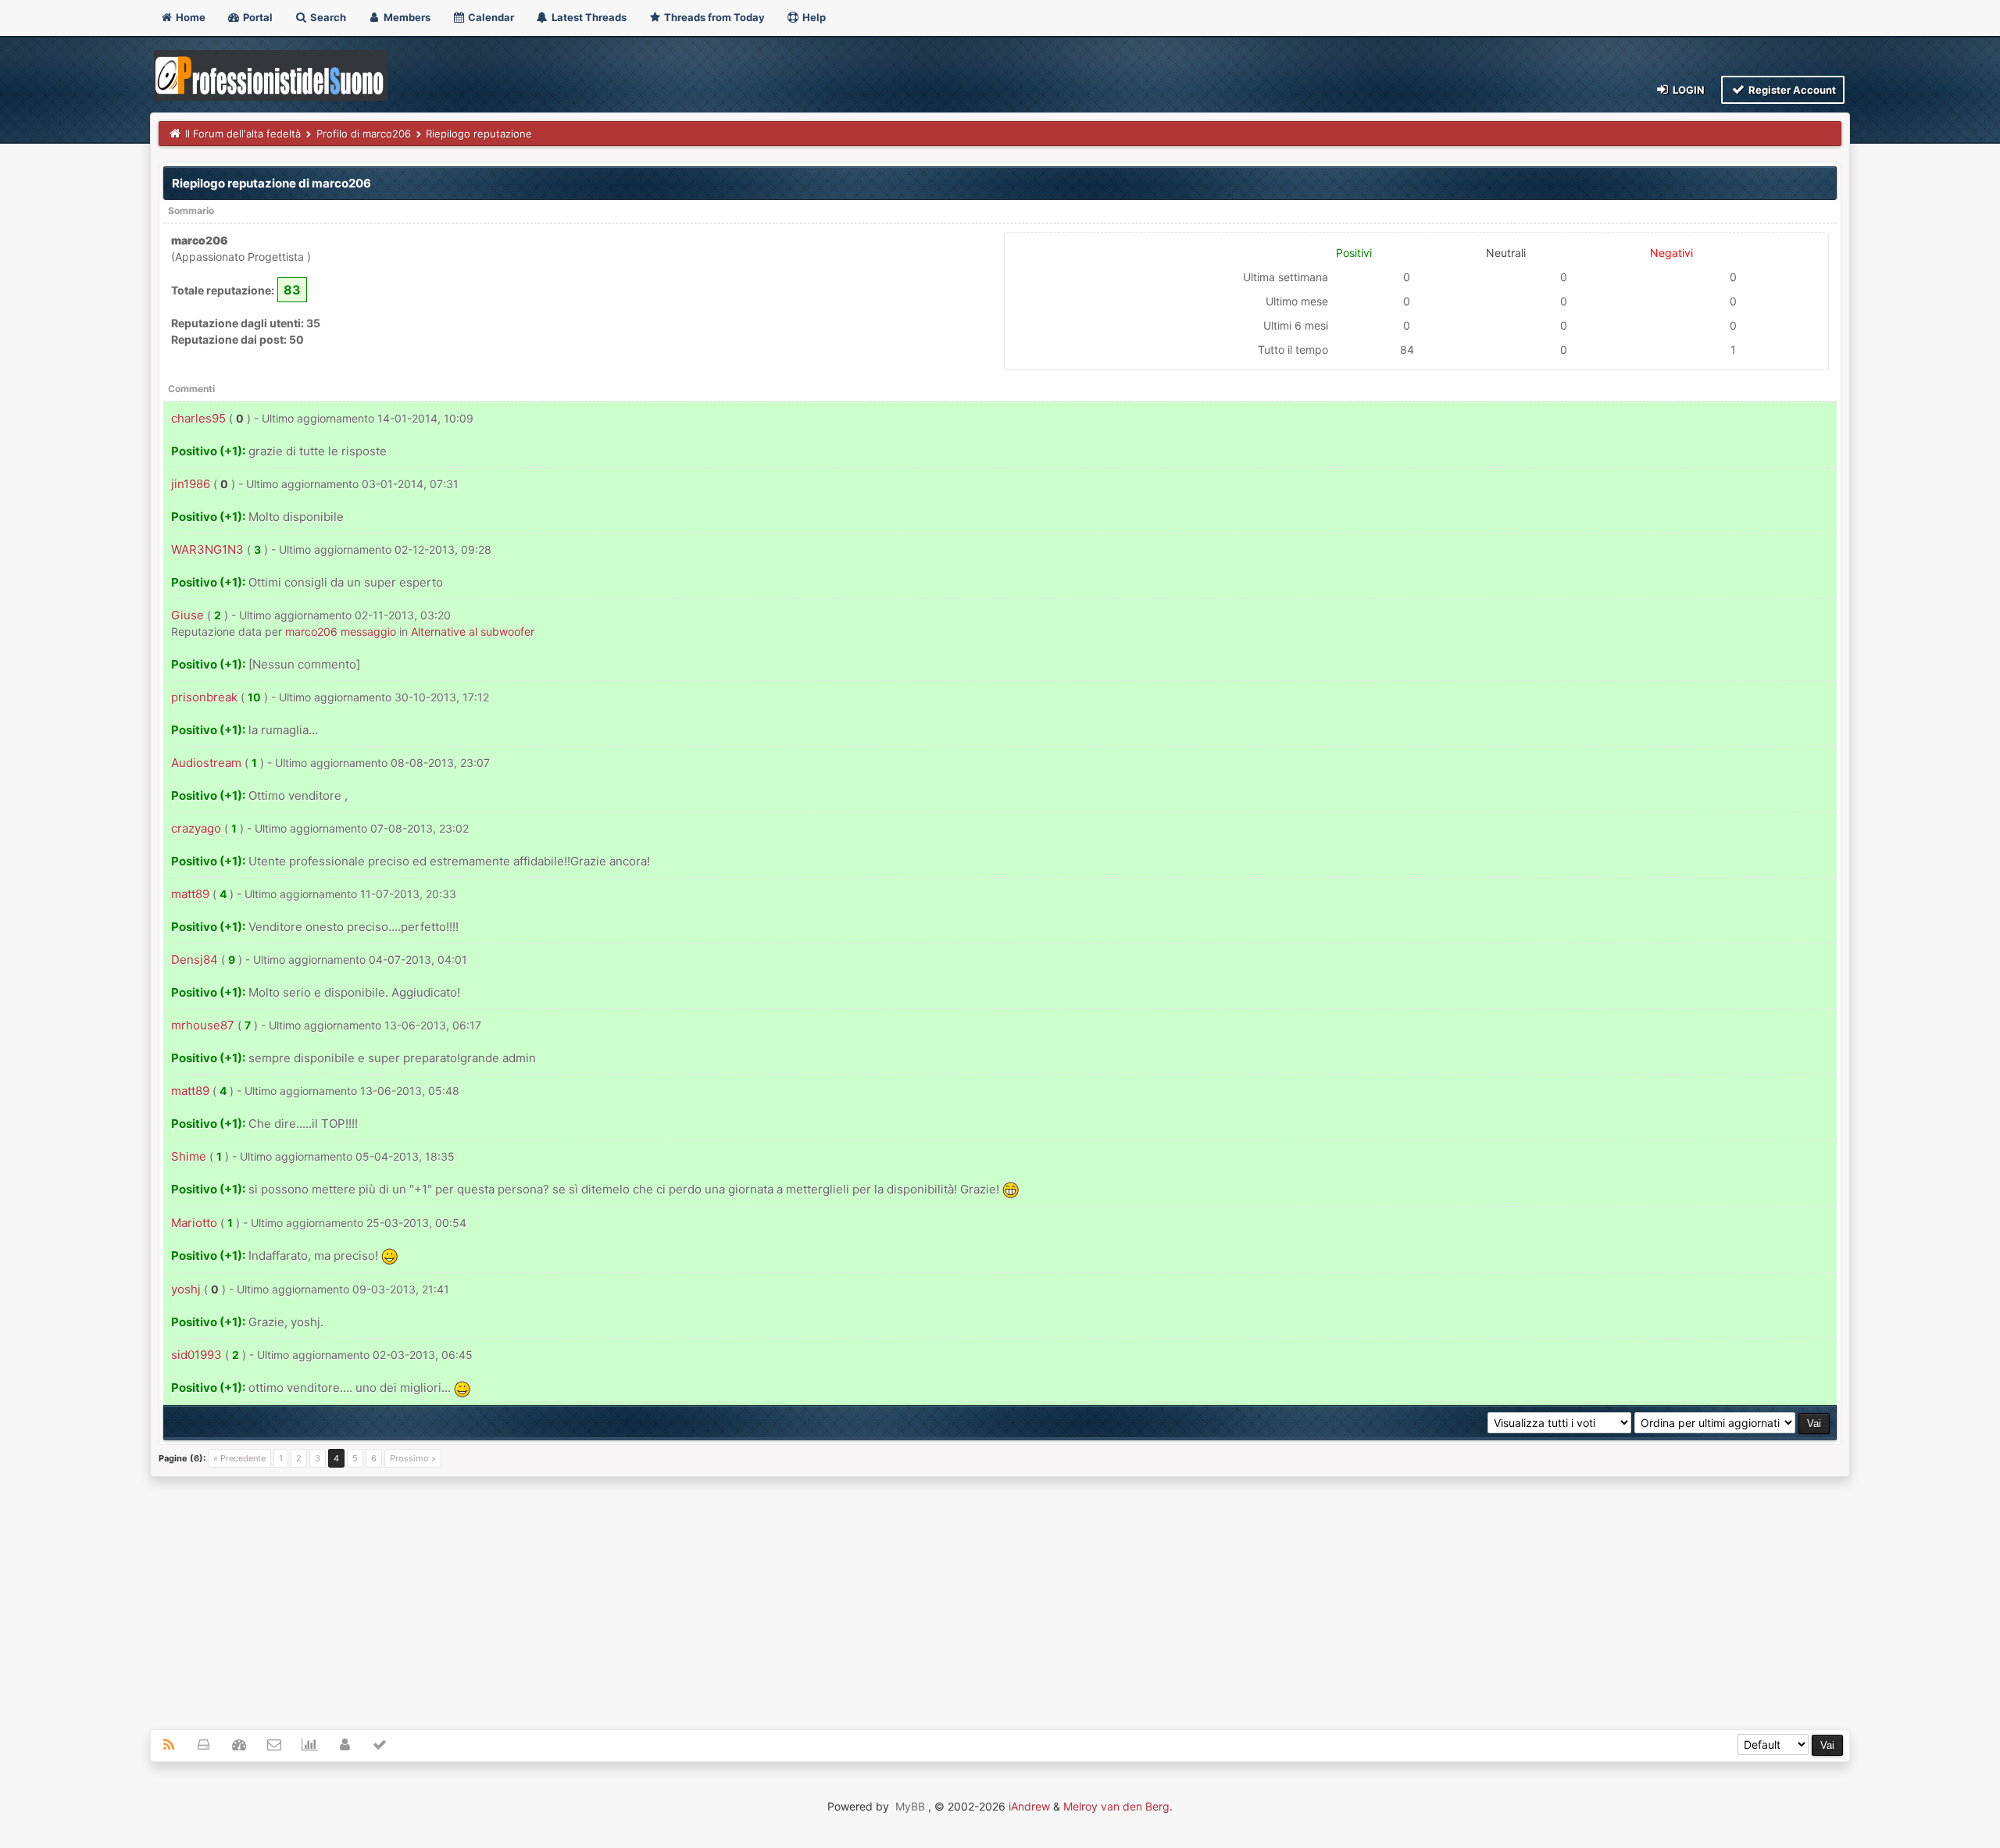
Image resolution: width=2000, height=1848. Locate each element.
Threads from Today (713, 17)
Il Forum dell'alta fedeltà (243, 134)
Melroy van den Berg (1116, 1806)
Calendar (490, 17)
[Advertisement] (1000, 1594)
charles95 (198, 418)
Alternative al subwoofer (473, 631)
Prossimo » (413, 1458)
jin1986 (191, 484)
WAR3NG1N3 (207, 549)
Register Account (1791, 90)
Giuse (187, 615)
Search (327, 17)
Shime (189, 1156)
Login (1687, 90)
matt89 (190, 894)
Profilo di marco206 (364, 134)
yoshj (186, 1289)
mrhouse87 (203, 1025)
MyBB (910, 1806)
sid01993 (196, 1355)
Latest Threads (588, 17)
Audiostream (206, 763)
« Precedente (239, 1458)
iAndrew (1029, 1806)
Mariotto (194, 1223)
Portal (257, 17)
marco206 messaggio (341, 631)
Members (406, 17)
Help (813, 17)
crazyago (196, 828)
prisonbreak (204, 697)
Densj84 (195, 960)
